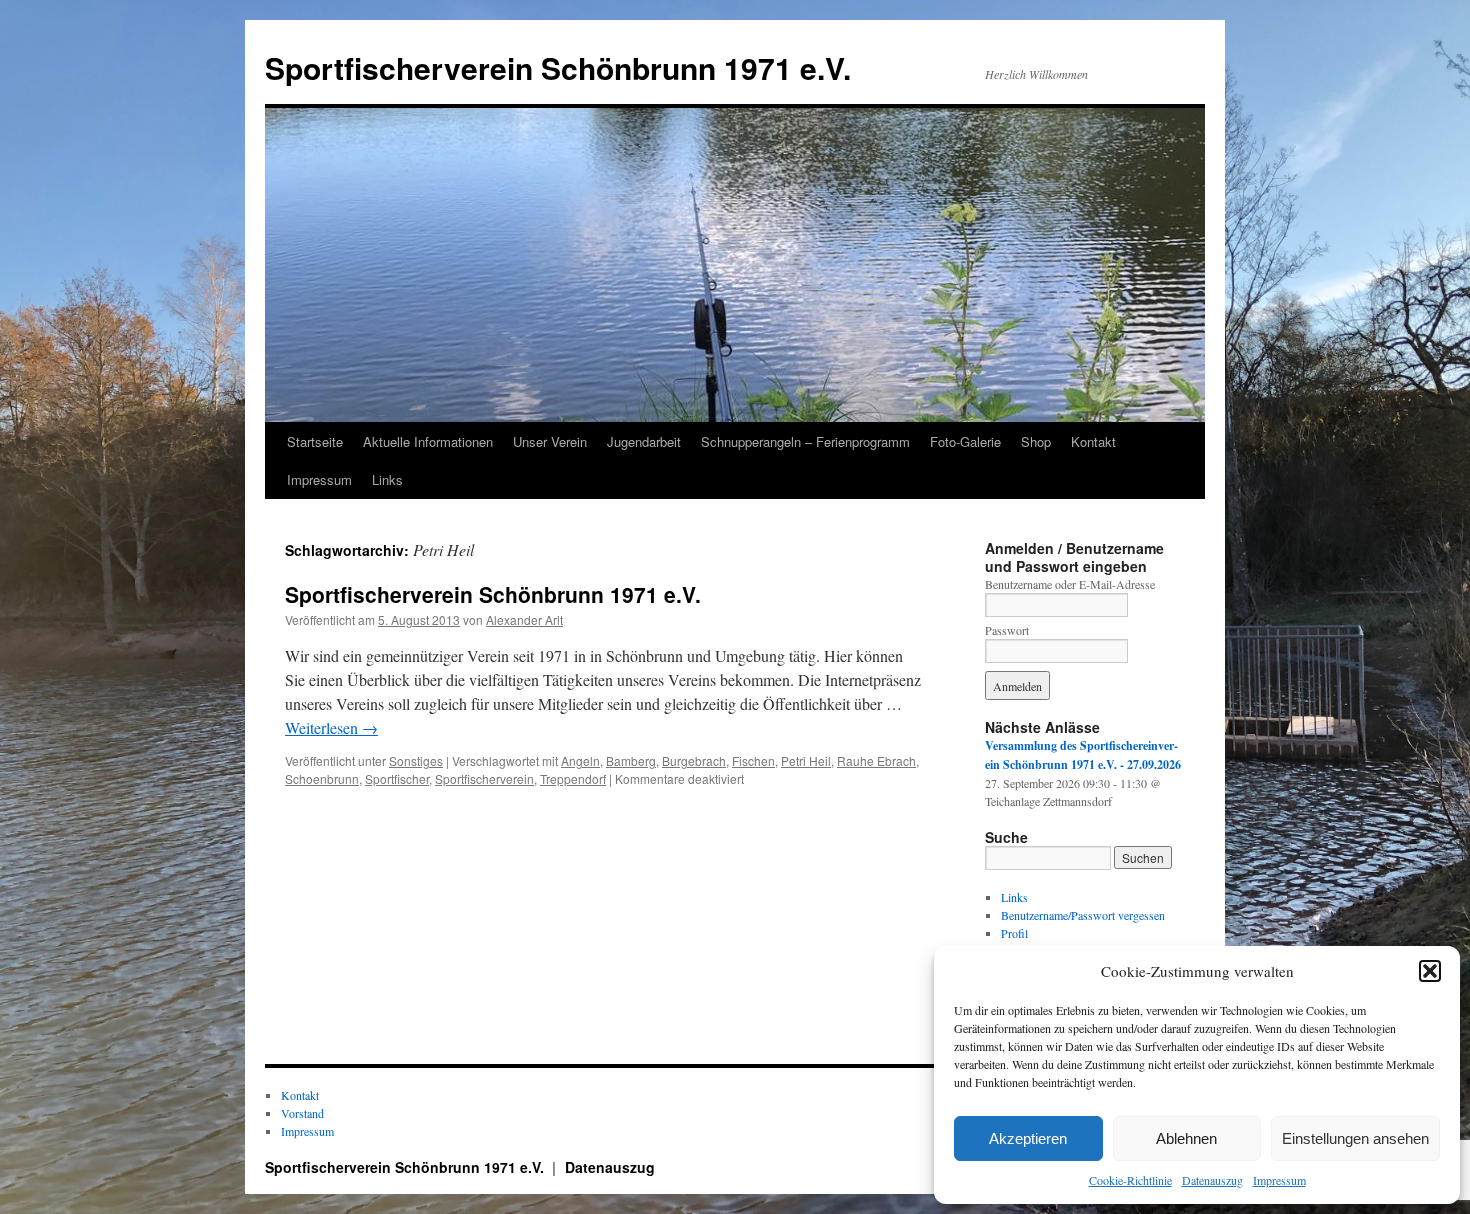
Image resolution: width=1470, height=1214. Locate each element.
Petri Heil (806, 760)
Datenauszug (1212, 1180)
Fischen (753, 760)
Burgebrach (694, 760)
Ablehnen (1186, 1138)
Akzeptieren (1028, 1138)
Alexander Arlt (524, 619)
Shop (1036, 441)
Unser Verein (550, 441)
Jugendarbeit (644, 441)
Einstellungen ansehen (1355, 1138)
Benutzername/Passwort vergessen (1083, 915)
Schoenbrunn (322, 778)
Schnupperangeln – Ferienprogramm (805, 441)
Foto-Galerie (965, 441)
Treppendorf (573, 778)
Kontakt (1093, 441)
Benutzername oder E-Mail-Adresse (1070, 584)
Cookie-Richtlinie (1130, 1180)
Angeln (580, 760)
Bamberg (631, 760)
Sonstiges (416, 760)
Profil (1014, 933)
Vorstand (302, 1113)
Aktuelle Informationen (428, 441)
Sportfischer (397, 778)
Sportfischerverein (484, 778)
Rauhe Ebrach (876, 760)
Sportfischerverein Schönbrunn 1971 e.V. (558, 67)
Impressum (1279, 1180)
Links (387, 479)
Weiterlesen (331, 727)
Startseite (315, 441)
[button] (1430, 971)
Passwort (1007, 630)
